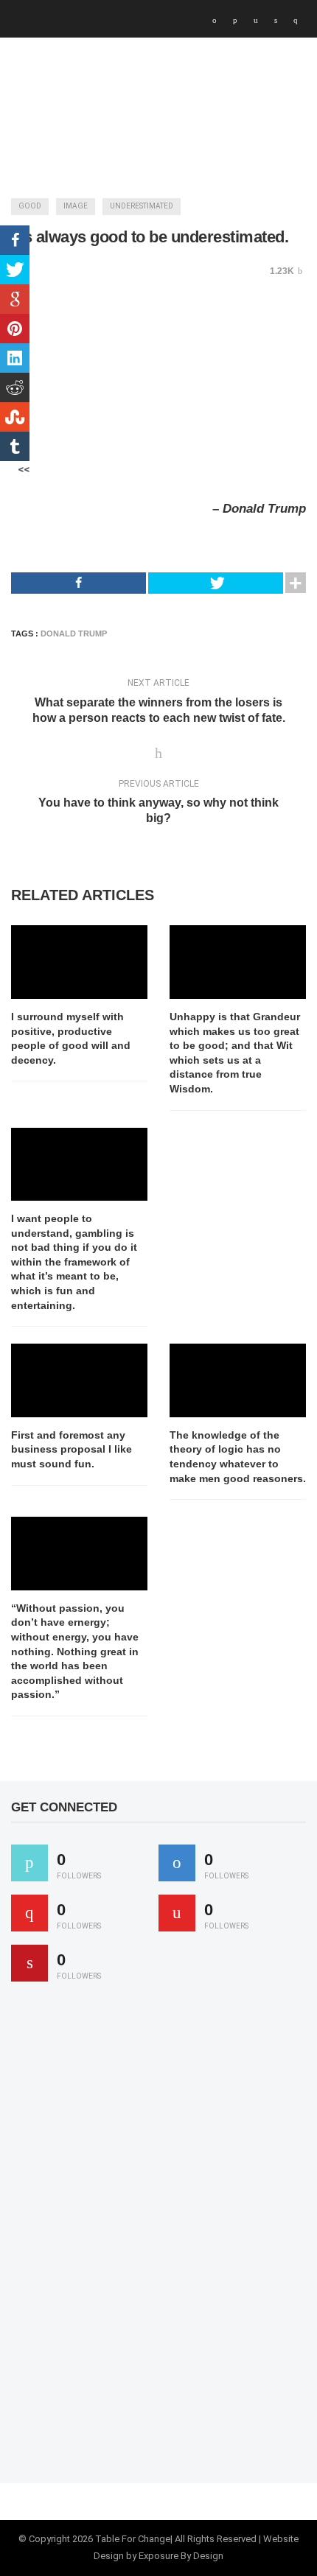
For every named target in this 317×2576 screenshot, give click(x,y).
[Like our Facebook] (177, 1863)
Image (76, 206)
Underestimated (142, 206)
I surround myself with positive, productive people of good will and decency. (71, 1038)
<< (24, 469)
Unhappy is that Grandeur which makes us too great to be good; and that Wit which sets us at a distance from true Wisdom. (235, 1053)
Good (30, 206)
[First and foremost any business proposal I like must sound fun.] (79, 1380)
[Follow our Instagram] (177, 1913)
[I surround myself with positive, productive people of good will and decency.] (79, 962)
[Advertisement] (122, 2239)
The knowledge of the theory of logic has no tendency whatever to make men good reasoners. (238, 1457)
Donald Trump (74, 634)
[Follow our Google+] (29, 1913)
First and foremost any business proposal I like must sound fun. (72, 1449)
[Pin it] (29, 1963)
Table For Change (133, 2539)
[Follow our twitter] (29, 1863)
